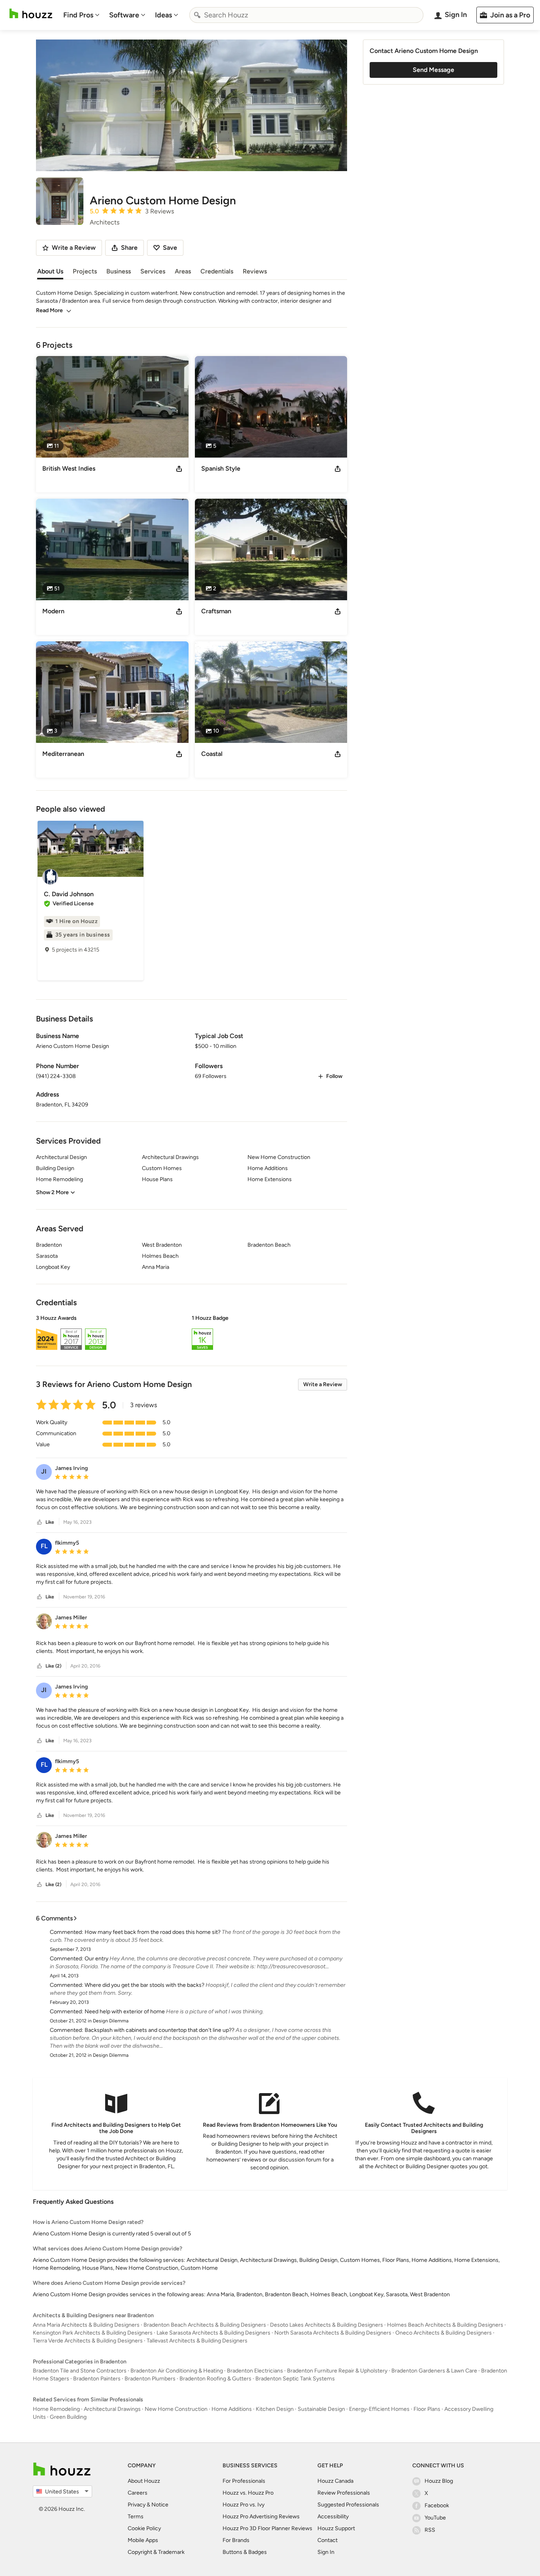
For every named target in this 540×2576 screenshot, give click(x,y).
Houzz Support (336, 2528)
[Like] (40, 1522)
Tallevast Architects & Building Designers (197, 2341)
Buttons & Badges (245, 2552)
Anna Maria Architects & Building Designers (86, 2325)
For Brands (236, 2540)
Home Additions (232, 2409)
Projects (85, 271)
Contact (328, 2540)
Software (124, 15)
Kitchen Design (275, 2409)
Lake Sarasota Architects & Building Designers (213, 2333)
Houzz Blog (439, 2481)
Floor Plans (427, 2409)
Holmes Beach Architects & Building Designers (445, 2325)
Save (170, 248)
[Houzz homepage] (31, 14)
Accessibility (333, 2517)
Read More (49, 310)
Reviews (255, 271)
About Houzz (144, 2481)
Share (129, 248)
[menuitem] (81, 15)
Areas (183, 271)
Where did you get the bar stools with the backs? (144, 1985)
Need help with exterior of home (125, 2012)
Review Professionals (344, 2493)
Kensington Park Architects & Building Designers (93, 2333)
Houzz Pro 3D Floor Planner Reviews (267, 2528)
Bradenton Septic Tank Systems (295, 2379)
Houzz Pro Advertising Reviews (261, 2517)
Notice (160, 2505)
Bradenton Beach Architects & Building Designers (205, 2325)
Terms (136, 2517)
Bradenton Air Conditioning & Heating (177, 2371)
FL (44, 1546)
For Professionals (244, 2481)
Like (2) (53, 1666)
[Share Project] (179, 469)
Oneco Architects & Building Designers (444, 2333)
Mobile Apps (143, 2540)
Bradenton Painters (97, 2379)
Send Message (433, 70)
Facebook (437, 2505)
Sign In (326, 2552)
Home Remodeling (56, 2409)
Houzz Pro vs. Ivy (244, 2505)
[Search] (197, 15)
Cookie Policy (144, 2528)
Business (119, 271)
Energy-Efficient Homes (379, 2409)
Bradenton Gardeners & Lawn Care (434, 2371)
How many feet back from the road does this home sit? (153, 1932)
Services (153, 271)
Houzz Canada (335, 2481)
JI (44, 1471)
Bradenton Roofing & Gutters (215, 2379)
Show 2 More (52, 1192)
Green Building (68, 2417)
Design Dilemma (111, 2021)
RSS (430, 2530)
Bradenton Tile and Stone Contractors (80, 2371)
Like (50, 1522)
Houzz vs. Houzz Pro (248, 2493)
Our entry (96, 1959)
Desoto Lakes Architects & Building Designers (327, 2325)
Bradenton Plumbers (150, 2379)
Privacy (137, 2505)
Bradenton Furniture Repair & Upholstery (337, 2371)
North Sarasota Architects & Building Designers (333, 2333)
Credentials (217, 271)
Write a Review (323, 1384)
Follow (334, 1076)
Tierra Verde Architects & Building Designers (88, 2341)
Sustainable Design (321, 2409)
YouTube (435, 2518)
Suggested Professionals (348, 2505)
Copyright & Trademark (156, 2552)
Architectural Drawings (112, 2409)
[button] (192, 1334)
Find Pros (78, 15)
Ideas (163, 15)
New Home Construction (176, 2409)
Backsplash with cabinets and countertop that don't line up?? (160, 2030)
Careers (138, 2493)
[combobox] (306, 15)
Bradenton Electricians (255, 2371)
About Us (50, 271)
